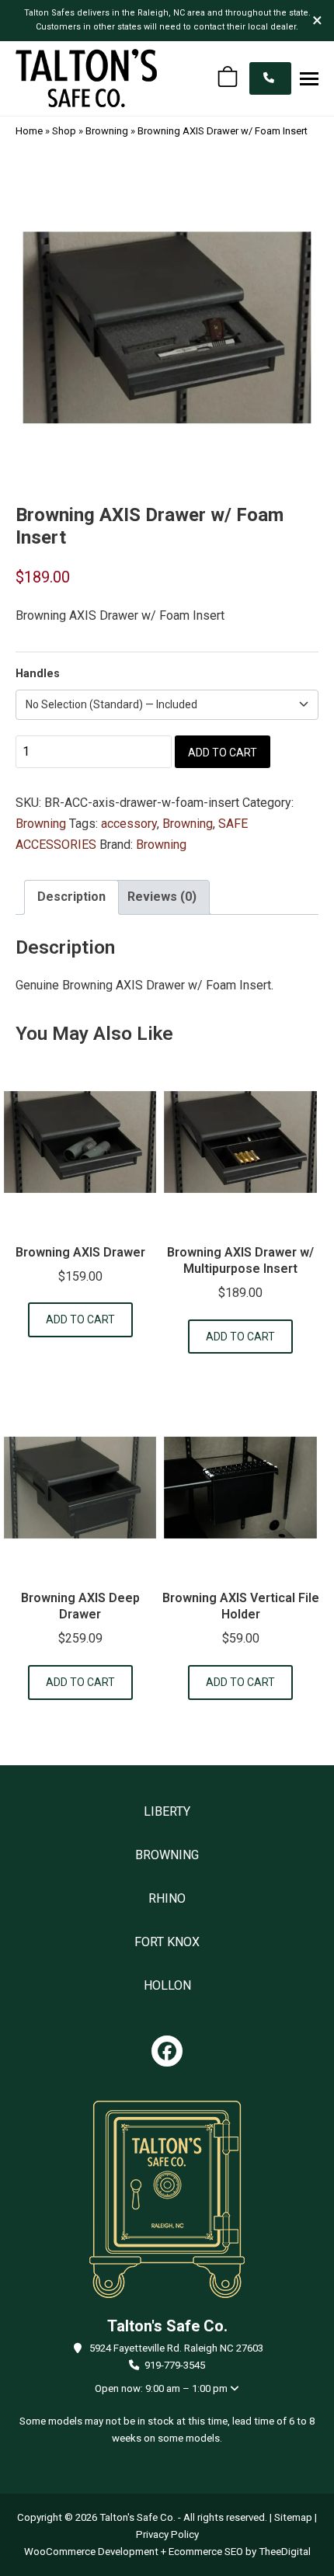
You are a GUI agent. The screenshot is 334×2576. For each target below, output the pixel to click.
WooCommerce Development (91, 2552)
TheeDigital (285, 2552)
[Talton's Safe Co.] (86, 78)
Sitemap (293, 2517)
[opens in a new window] (167, 2051)
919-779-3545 (175, 2365)
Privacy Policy (167, 2534)
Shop (64, 131)
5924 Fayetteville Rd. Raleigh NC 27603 (176, 2348)
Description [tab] (71, 897)
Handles (38, 674)
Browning (107, 131)
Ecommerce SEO (206, 2552)
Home (29, 131)
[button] (309, 78)
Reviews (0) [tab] (162, 897)
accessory (129, 824)
